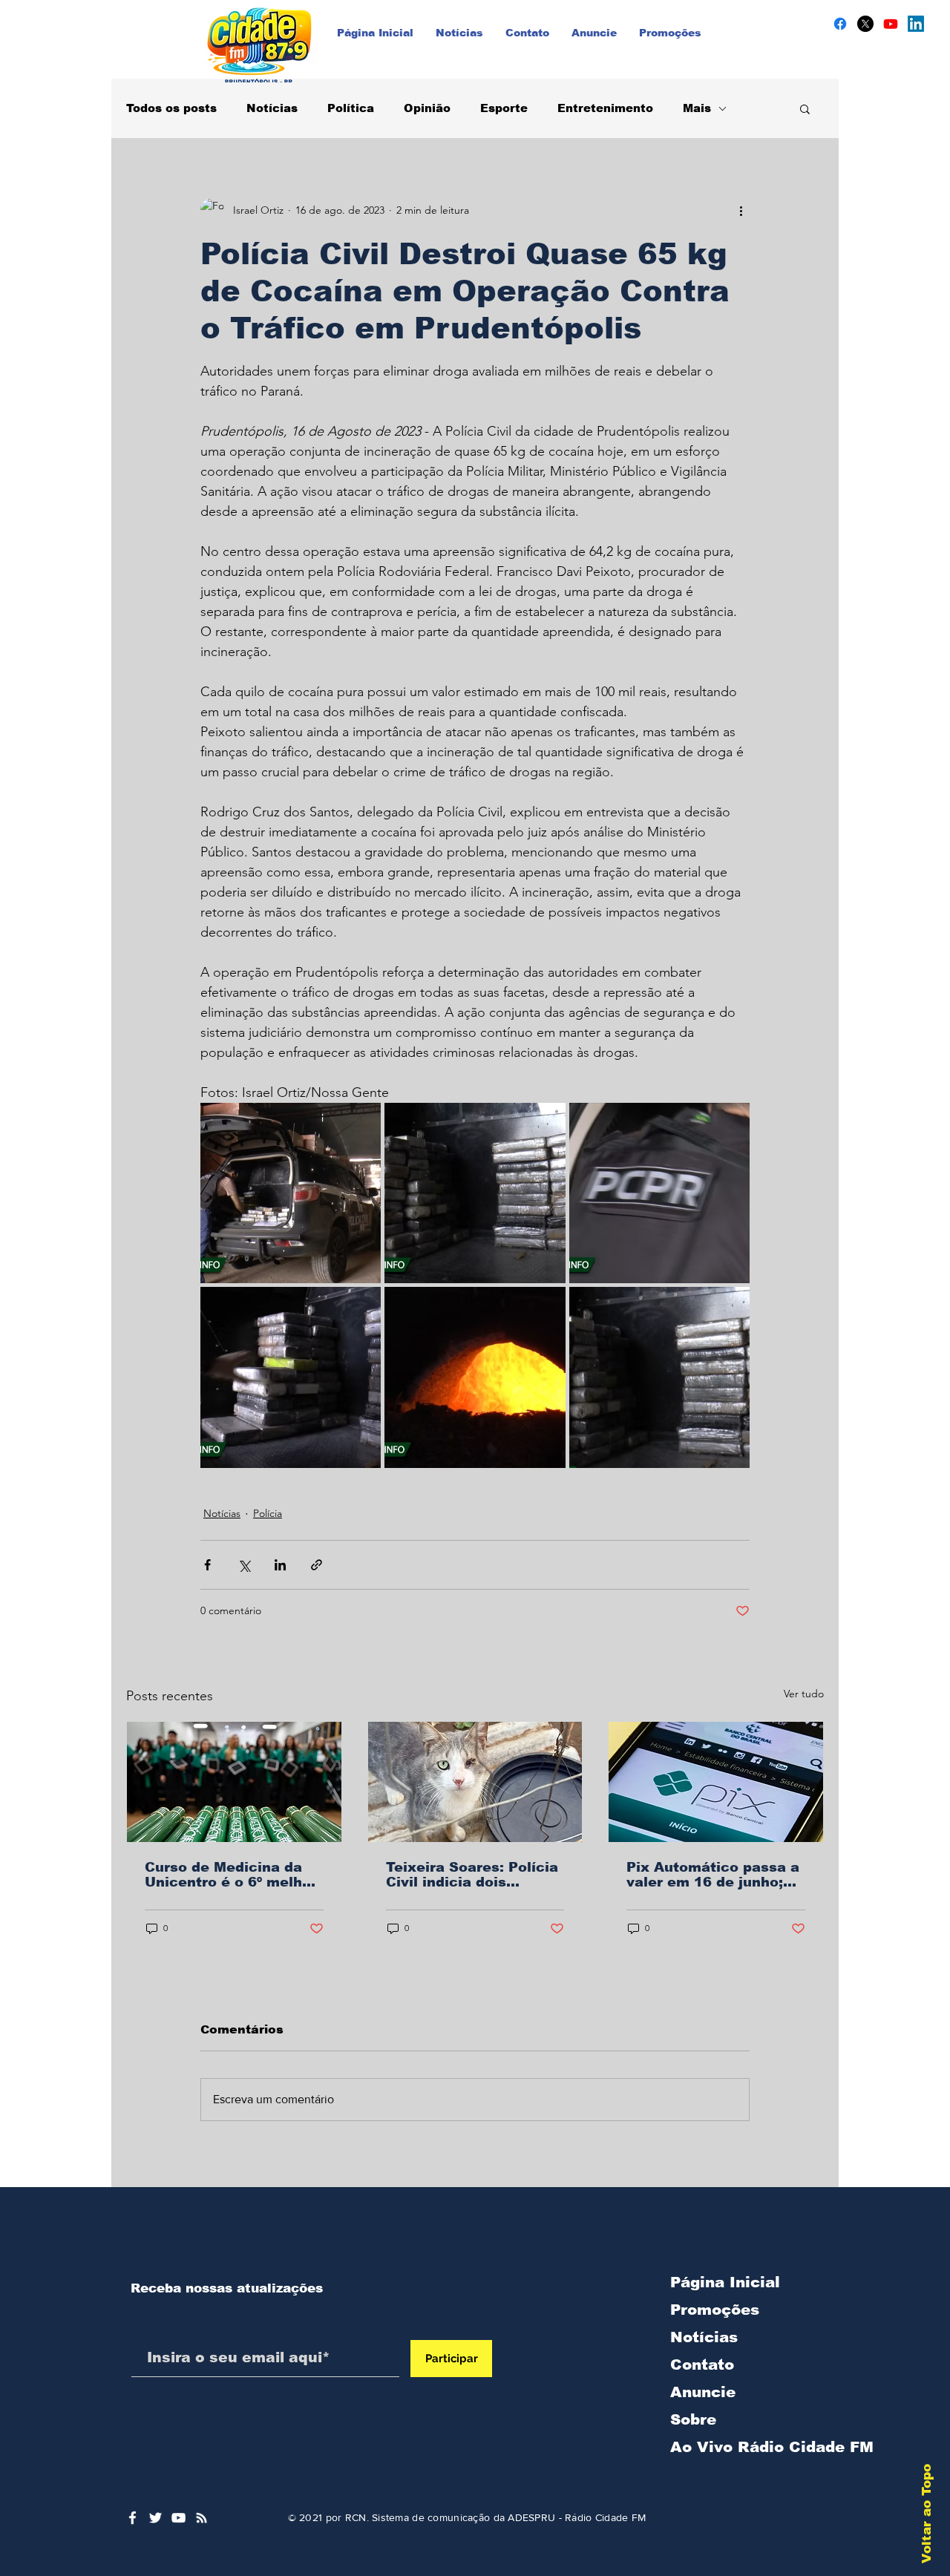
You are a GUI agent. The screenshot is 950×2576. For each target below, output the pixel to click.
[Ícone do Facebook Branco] (132, 2518)
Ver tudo (804, 1694)
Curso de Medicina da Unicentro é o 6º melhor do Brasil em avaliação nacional (231, 1875)
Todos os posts (171, 108)
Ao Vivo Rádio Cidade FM (748, 2447)
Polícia (268, 1513)
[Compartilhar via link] (317, 1565)
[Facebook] (840, 24)
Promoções (715, 2310)
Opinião (427, 108)
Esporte (504, 108)
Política (351, 108)
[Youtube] (891, 24)
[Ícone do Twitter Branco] (155, 2518)
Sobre (693, 2419)
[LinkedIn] (916, 24)
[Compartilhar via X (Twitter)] (244, 1565)
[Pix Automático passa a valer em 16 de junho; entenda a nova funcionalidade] (716, 1782)
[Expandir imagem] (291, 1193)
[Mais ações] (741, 210)
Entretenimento (605, 108)
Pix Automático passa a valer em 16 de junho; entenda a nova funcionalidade (713, 1875)
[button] (805, 108)
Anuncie (703, 2392)
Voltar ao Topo (927, 2514)
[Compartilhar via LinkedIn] (280, 1565)
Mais (697, 108)
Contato (702, 2364)
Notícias (272, 108)
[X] (865, 24)
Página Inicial (725, 2282)
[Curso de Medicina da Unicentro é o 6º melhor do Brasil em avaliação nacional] (234, 1782)
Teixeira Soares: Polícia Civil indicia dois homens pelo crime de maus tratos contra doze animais (475, 1875)
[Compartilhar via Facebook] (207, 1565)
